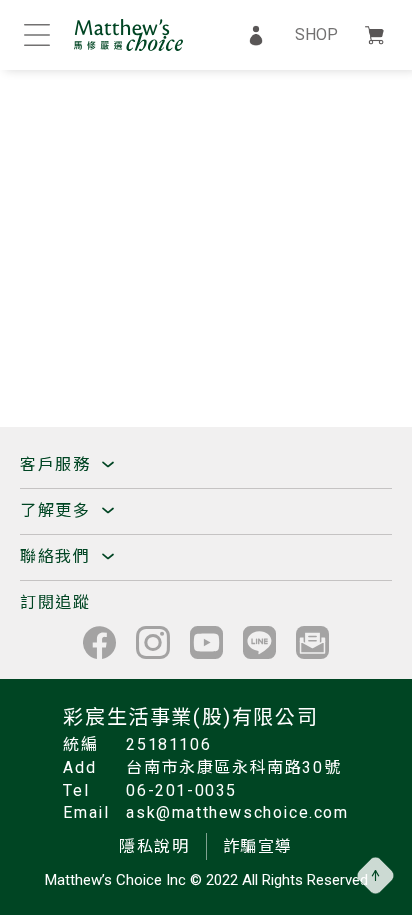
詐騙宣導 (258, 846)
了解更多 (58, 510)
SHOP (316, 34)
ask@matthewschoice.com (237, 812)
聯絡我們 (58, 556)
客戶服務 (58, 464)
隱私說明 (154, 846)
